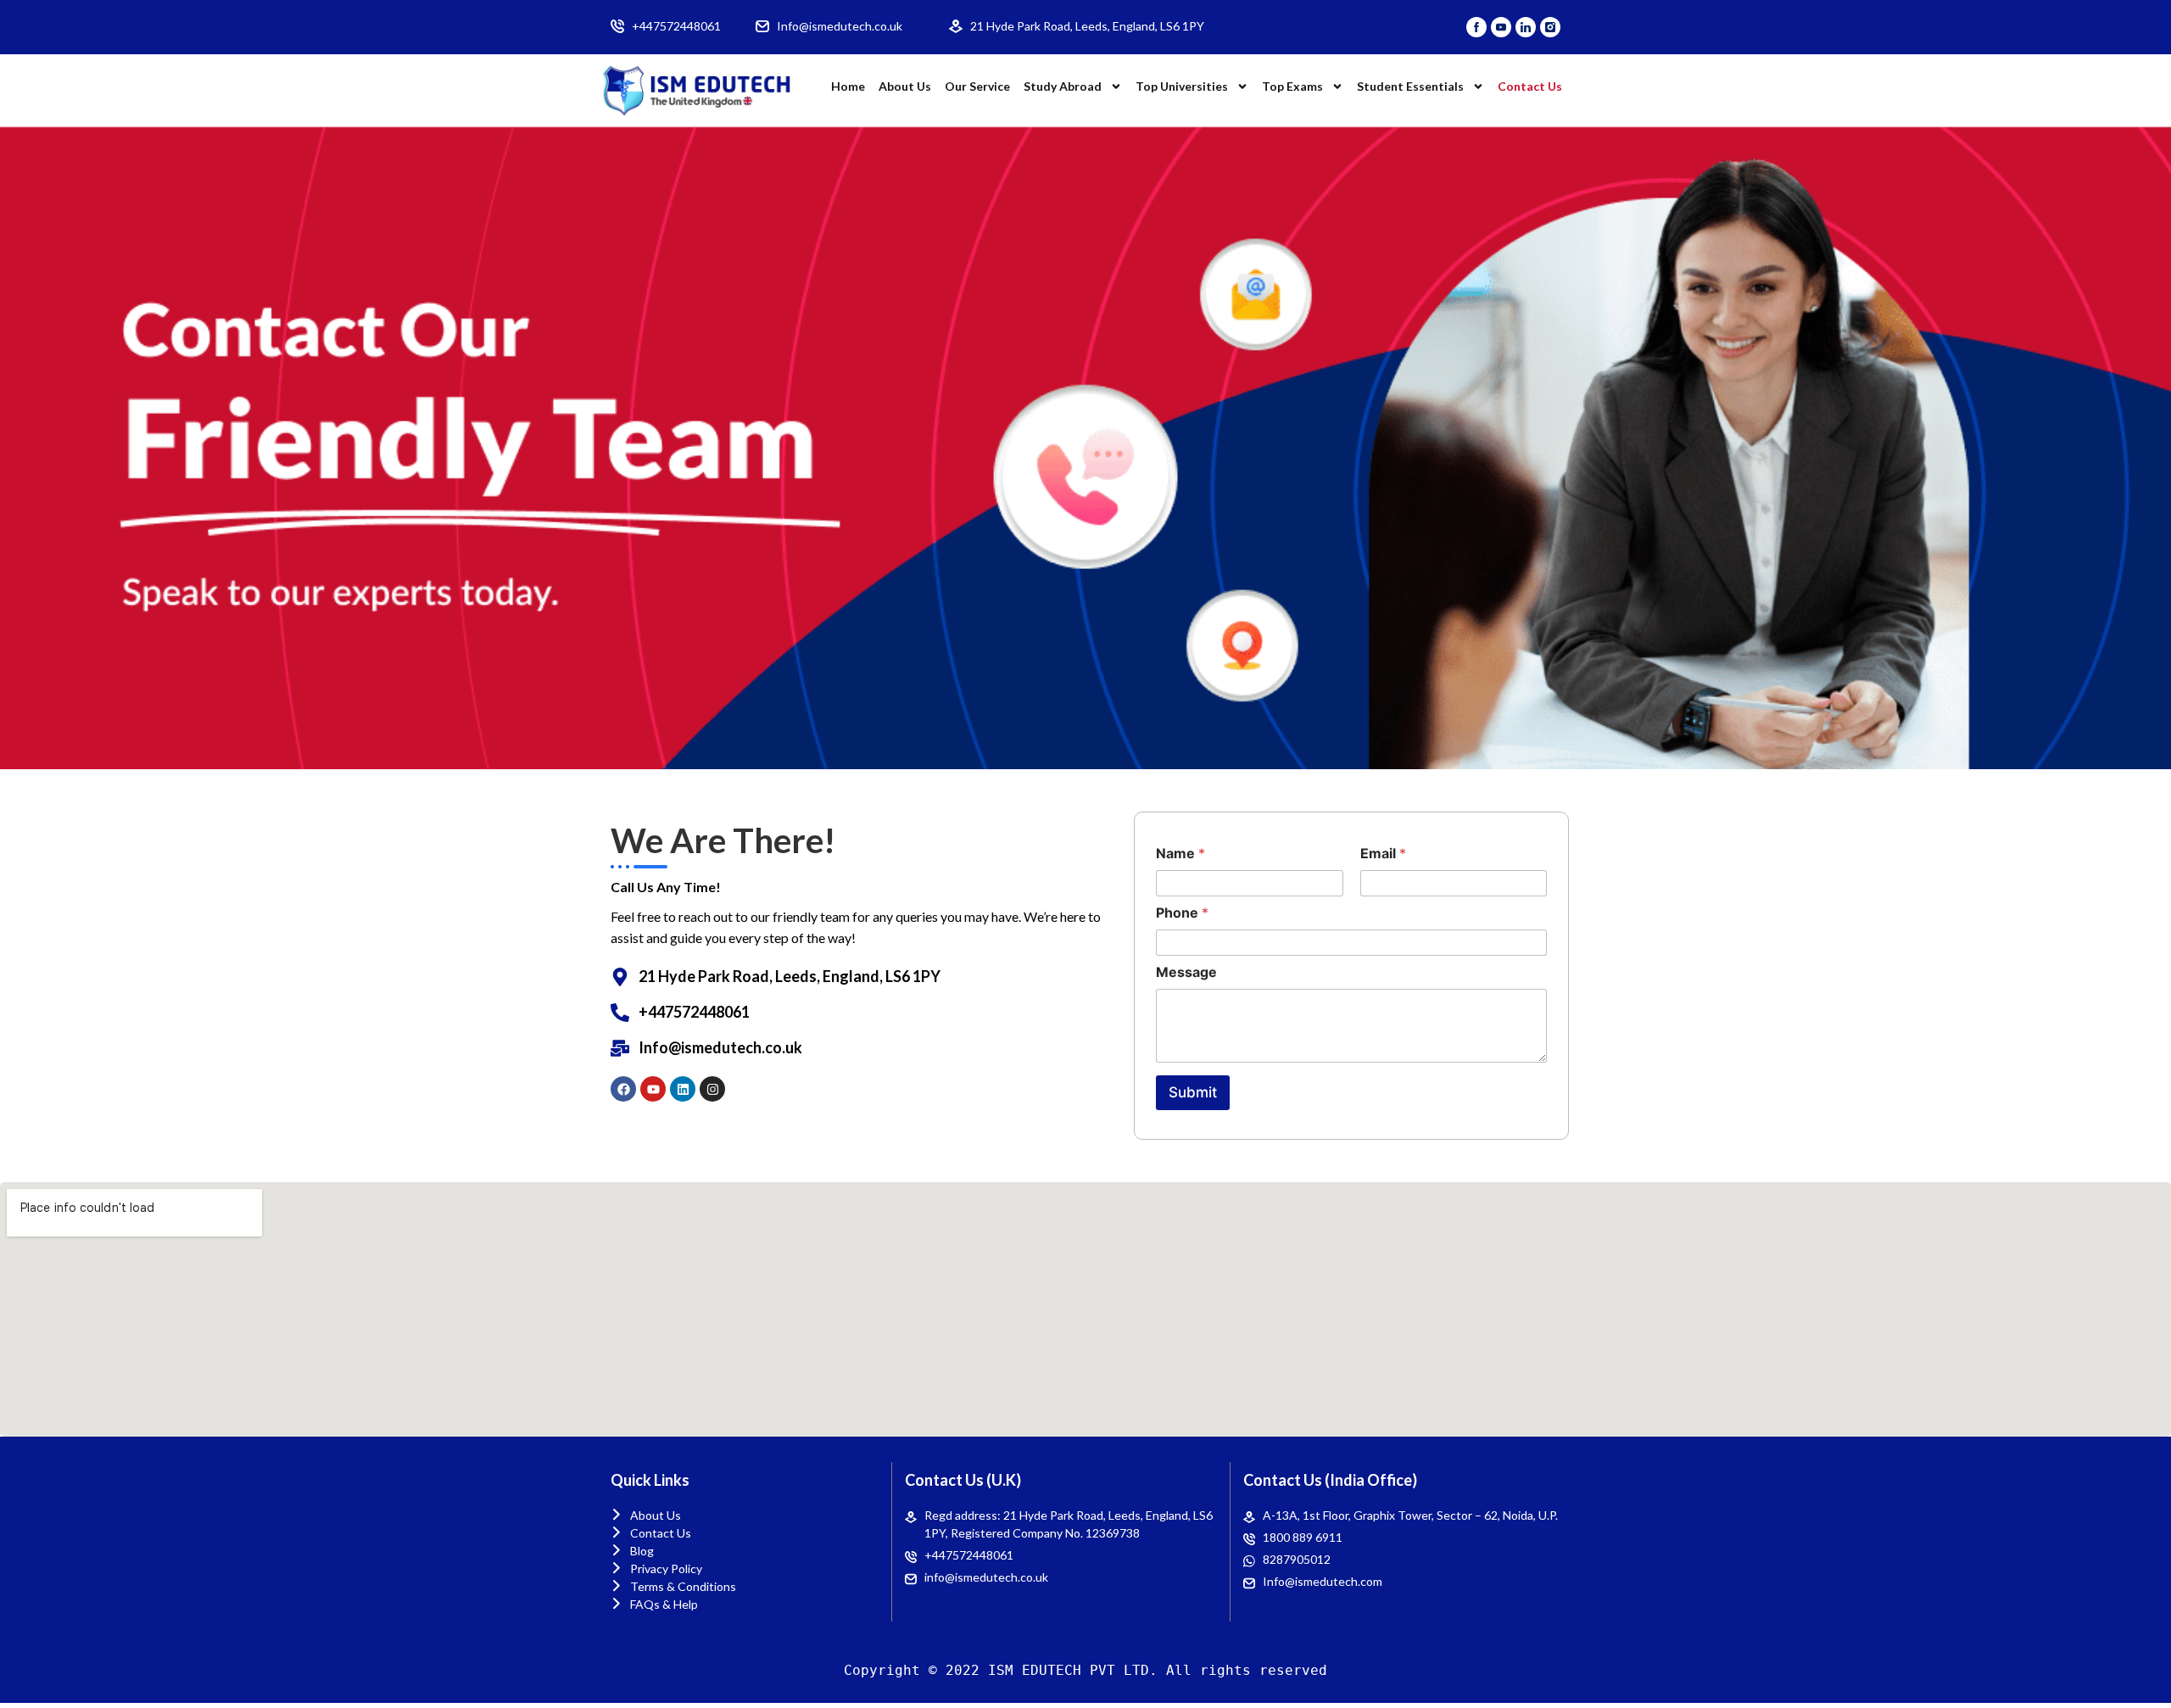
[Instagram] (712, 1089)
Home (848, 86)
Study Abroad (1063, 86)
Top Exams (1292, 86)
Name (1180, 854)
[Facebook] (623, 1089)
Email (1383, 854)
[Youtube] (653, 1089)
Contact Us (1530, 86)
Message (1186, 972)
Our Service (977, 86)
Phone (1182, 913)
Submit (1193, 1092)
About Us (905, 86)
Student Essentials (1410, 86)
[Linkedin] (683, 1089)
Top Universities (1182, 86)
